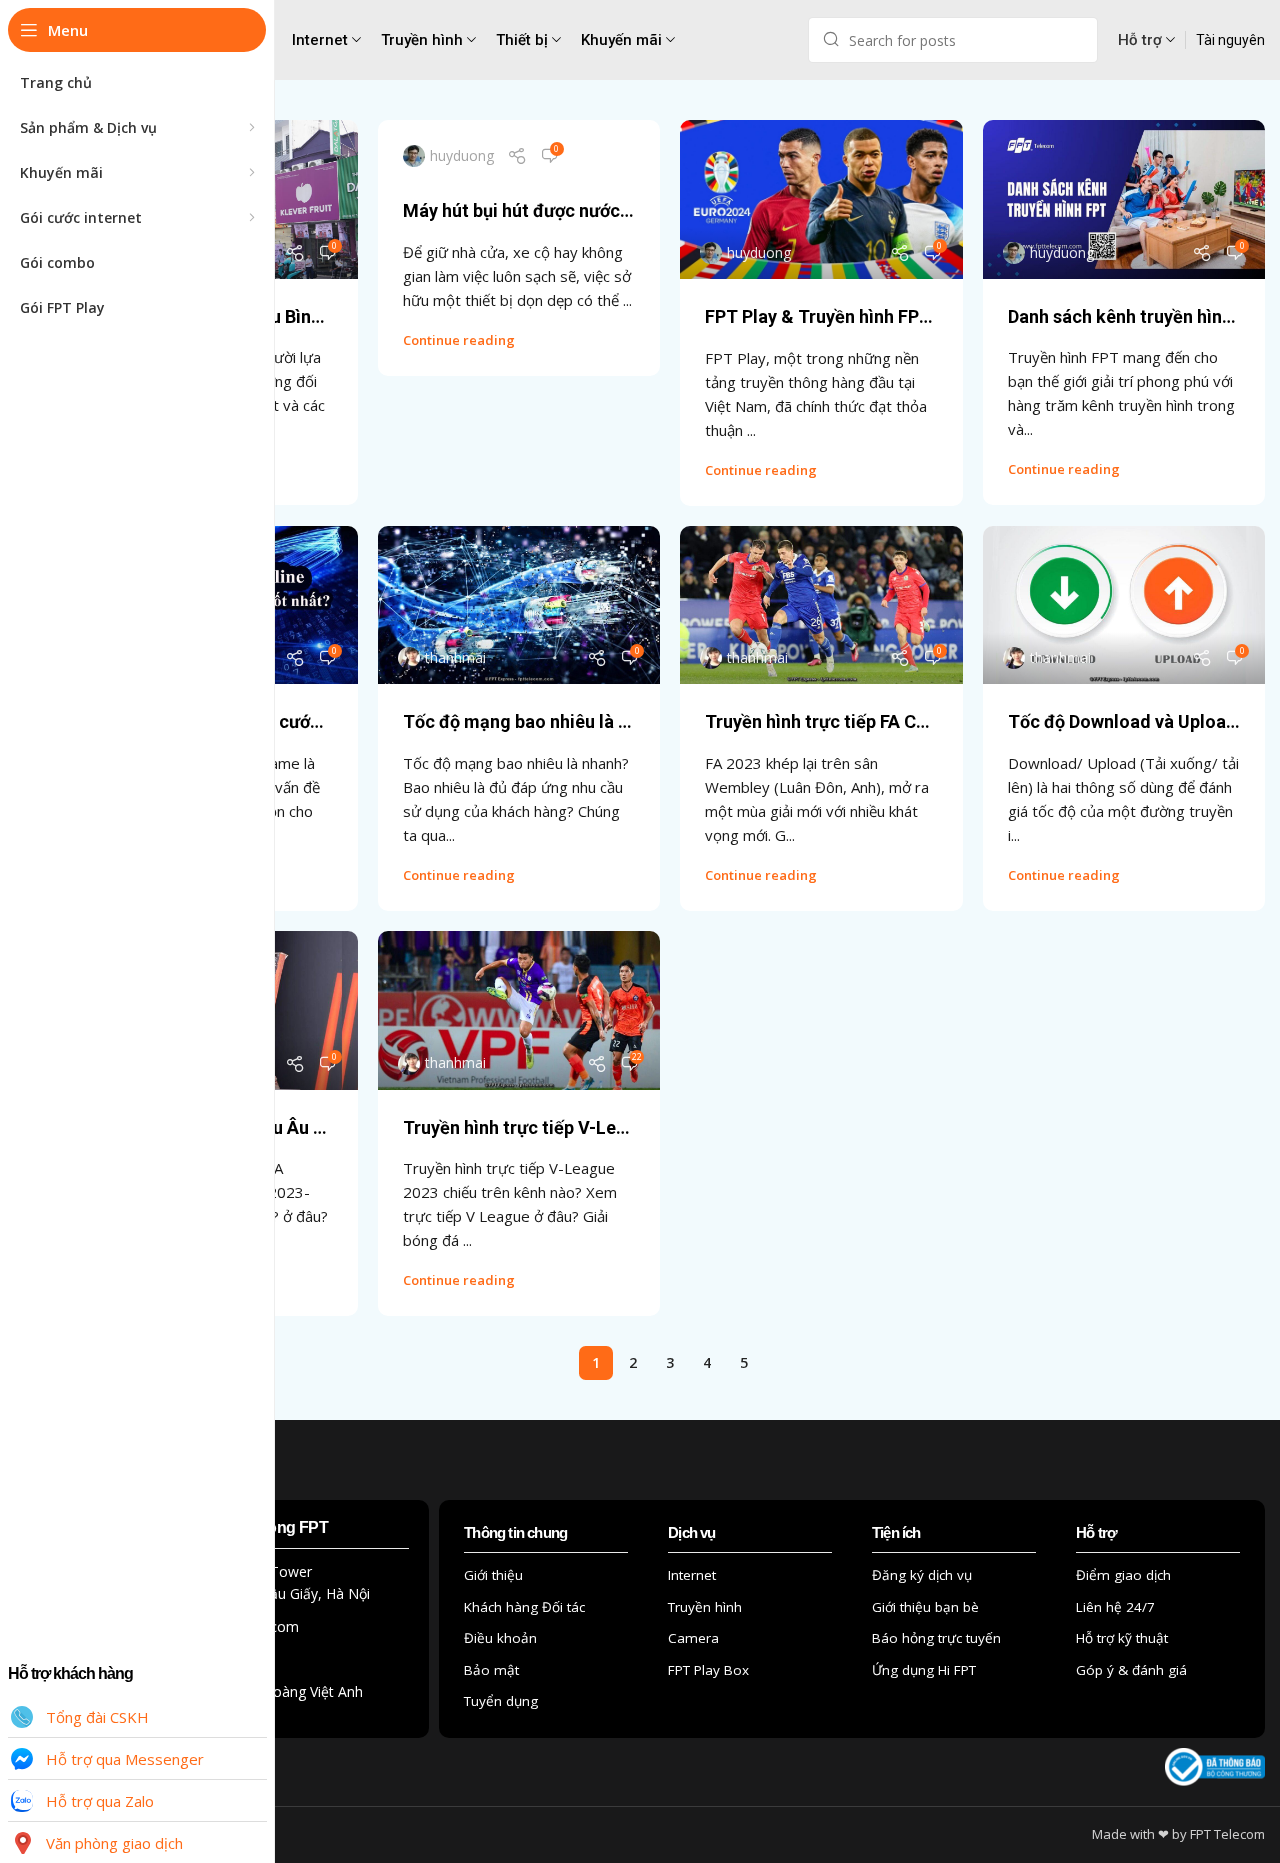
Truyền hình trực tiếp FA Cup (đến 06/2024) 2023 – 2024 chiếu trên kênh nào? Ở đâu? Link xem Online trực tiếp (821, 721)
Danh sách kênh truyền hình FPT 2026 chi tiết (1124, 316)
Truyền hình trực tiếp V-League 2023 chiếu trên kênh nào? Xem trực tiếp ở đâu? (519, 1127)
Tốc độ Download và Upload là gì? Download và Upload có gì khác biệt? (1124, 721)
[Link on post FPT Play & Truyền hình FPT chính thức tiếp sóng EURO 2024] (821, 199)
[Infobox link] (1230, 40)
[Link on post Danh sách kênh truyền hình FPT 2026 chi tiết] (1124, 199)
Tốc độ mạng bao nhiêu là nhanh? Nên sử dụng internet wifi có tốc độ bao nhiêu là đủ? (519, 721)
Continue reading (459, 340)
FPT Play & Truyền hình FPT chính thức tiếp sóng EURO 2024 (821, 316)
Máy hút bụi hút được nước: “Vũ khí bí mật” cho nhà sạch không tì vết (519, 210)
